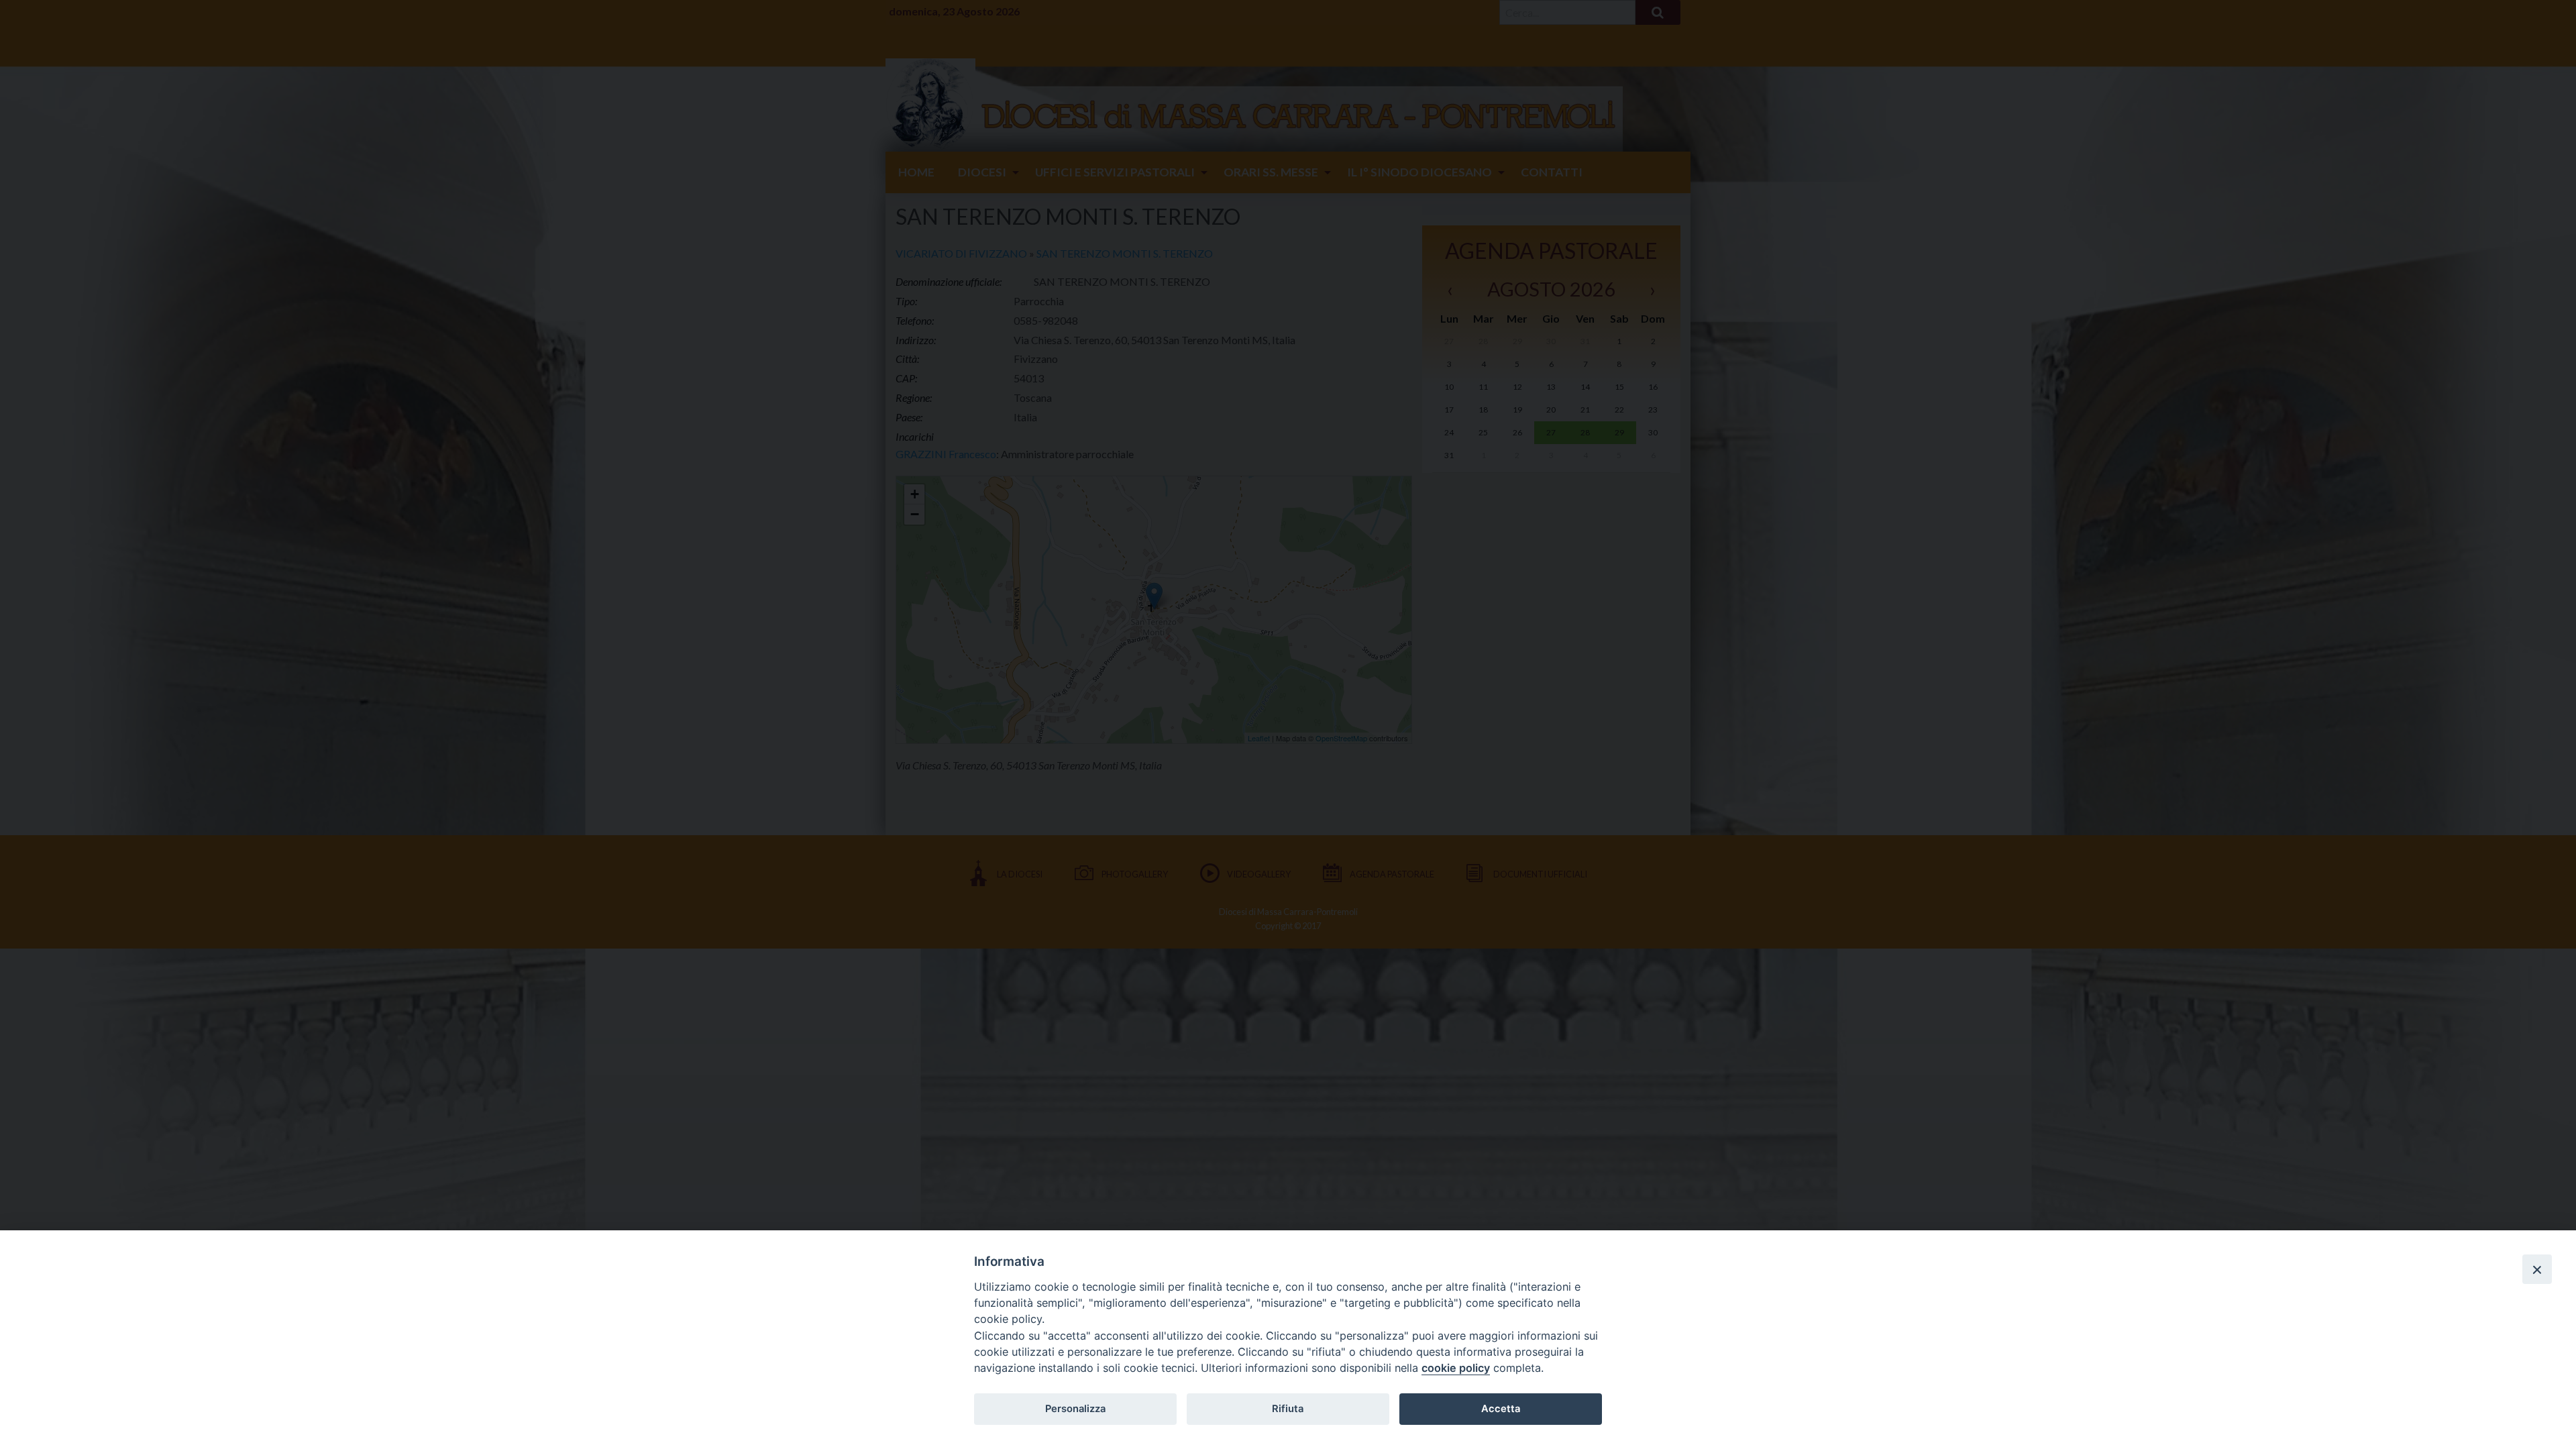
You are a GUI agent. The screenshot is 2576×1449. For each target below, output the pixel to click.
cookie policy (1456, 1368)
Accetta (1501, 1409)
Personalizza (1075, 1409)
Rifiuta (1288, 1409)
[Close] (2537, 1269)
